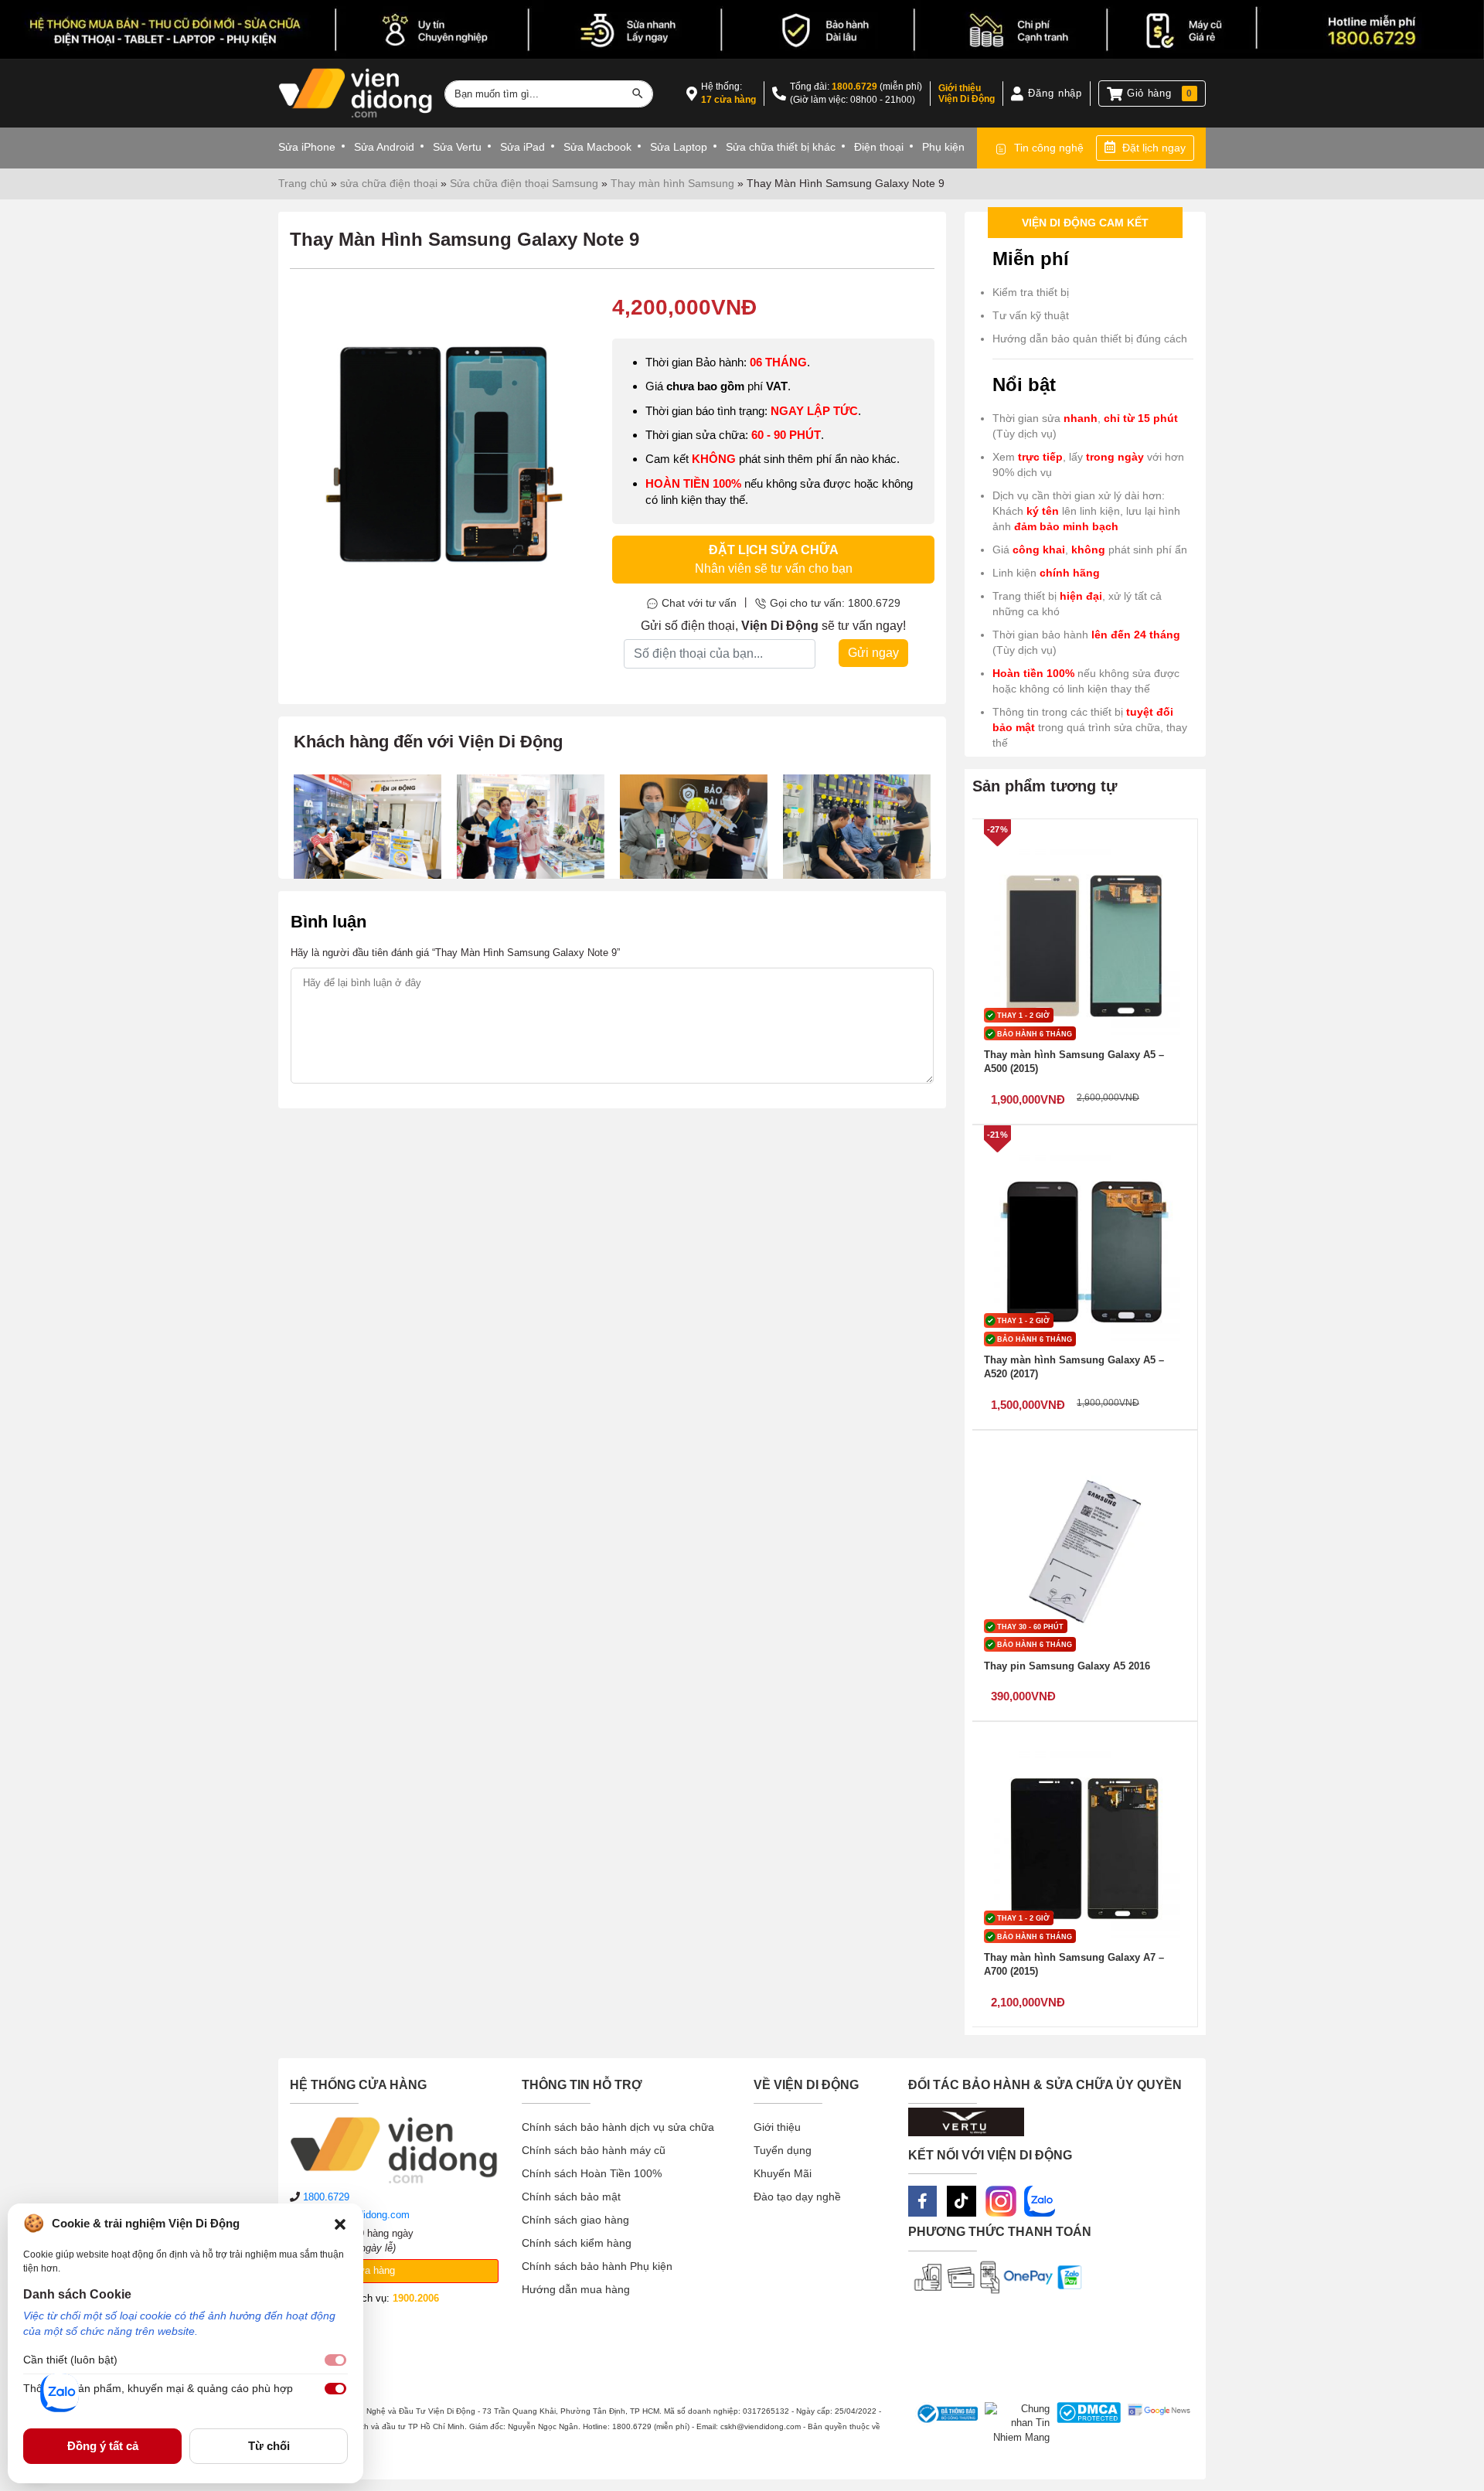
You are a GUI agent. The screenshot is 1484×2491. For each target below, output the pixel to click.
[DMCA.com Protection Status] (1086, 2424)
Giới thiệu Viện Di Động (967, 94)
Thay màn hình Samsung (672, 183)
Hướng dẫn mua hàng (576, 2289)
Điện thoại (879, 147)
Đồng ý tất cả (103, 2446)
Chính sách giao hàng (575, 2220)
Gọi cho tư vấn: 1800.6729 (835, 603)
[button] (340, 2224)
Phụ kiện (943, 147)
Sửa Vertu (457, 147)
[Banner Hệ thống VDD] (742, 30)
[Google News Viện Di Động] (1156, 2424)
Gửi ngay (873, 653)
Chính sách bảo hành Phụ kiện (597, 2266)
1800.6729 (854, 87)
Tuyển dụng (783, 2150)
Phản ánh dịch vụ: (372, 2298)
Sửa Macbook (597, 147)
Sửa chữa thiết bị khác (781, 147)
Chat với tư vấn (699, 603)
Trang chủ (303, 183)
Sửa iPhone (307, 147)
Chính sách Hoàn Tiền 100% (592, 2173)
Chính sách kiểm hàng (577, 2243)
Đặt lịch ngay (1154, 148)
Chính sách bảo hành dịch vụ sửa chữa (618, 2127)
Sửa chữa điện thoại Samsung (524, 183)
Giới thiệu (777, 2127)
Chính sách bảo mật (571, 2197)
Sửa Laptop (679, 147)
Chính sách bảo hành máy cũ (594, 2150)
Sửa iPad (522, 147)
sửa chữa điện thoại (389, 183)
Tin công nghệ (1049, 148)
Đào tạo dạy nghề (797, 2197)
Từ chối (269, 2446)
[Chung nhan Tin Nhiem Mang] (1014, 2424)
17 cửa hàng (728, 100)
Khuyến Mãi (783, 2173)
